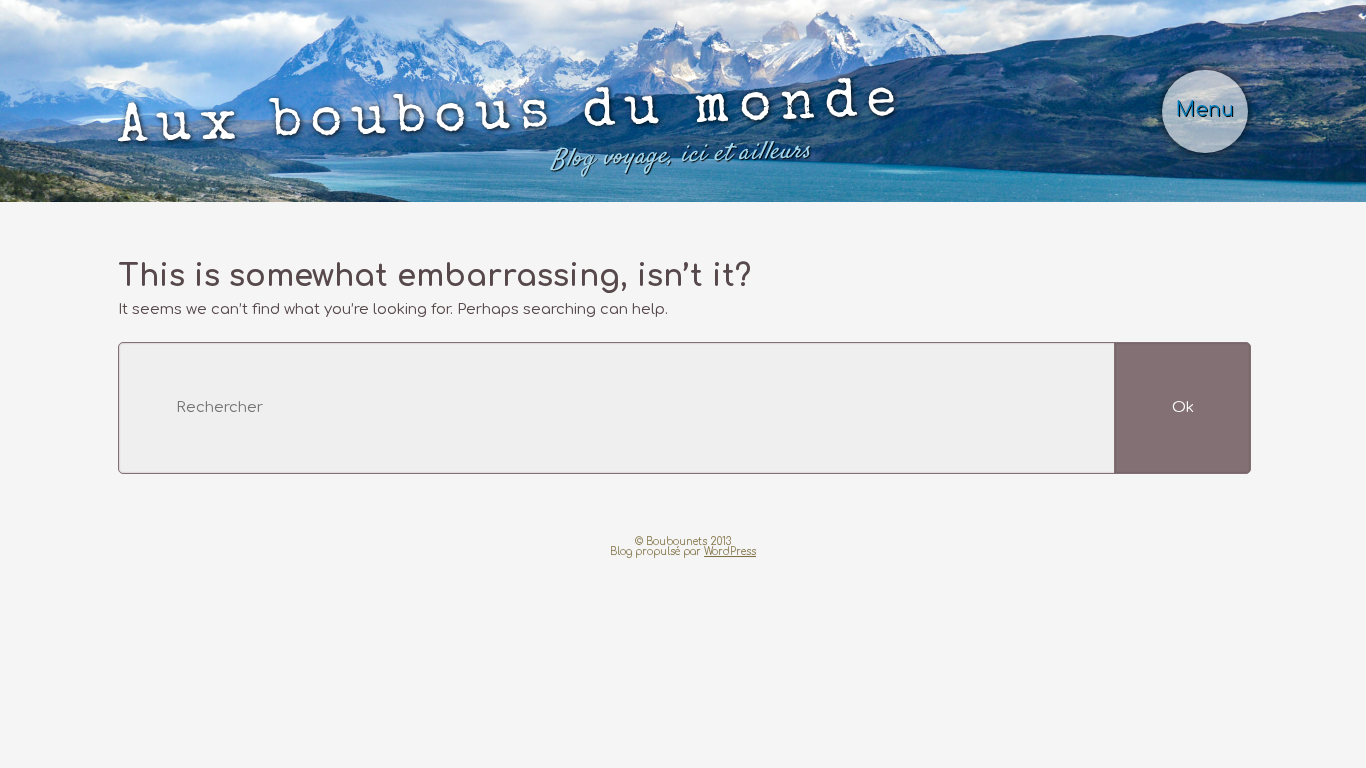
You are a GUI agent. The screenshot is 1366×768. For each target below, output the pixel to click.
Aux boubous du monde (511, 126)
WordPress (730, 551)
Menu (1205, 110)
